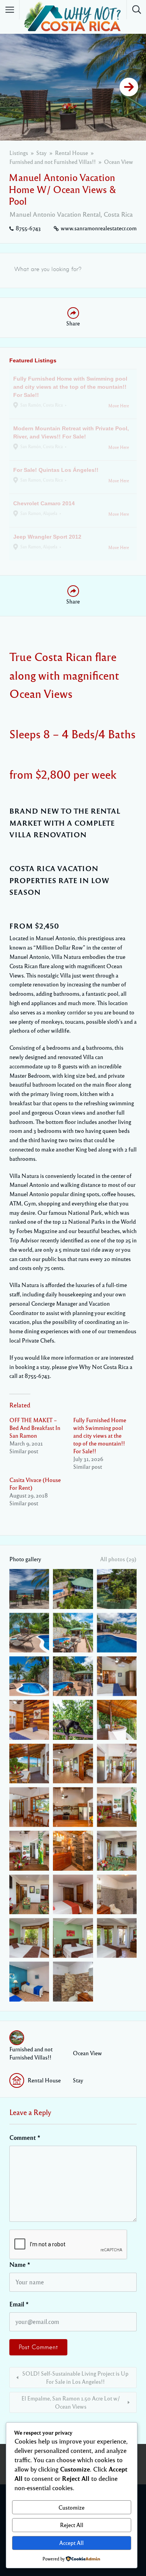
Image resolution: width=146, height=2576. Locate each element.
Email (19, 2304)
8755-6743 (28, 228)
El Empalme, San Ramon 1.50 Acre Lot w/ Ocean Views (71, 2402)
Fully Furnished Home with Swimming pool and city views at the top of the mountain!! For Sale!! (100, 1435)
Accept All (71, 2543)
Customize (71, 2507)
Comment (25, 2138)
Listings (19, 153)
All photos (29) (118, 1559)
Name (20, 2265)
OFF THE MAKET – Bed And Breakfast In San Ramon (35, 1428)
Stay (41, 153)
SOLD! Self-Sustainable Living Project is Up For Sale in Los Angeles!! (75, 2377)
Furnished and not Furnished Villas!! (53, 162)
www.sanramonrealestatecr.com (99, 228)
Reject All (72, 2525)
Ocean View (119, 162)
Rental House (71, 153)
